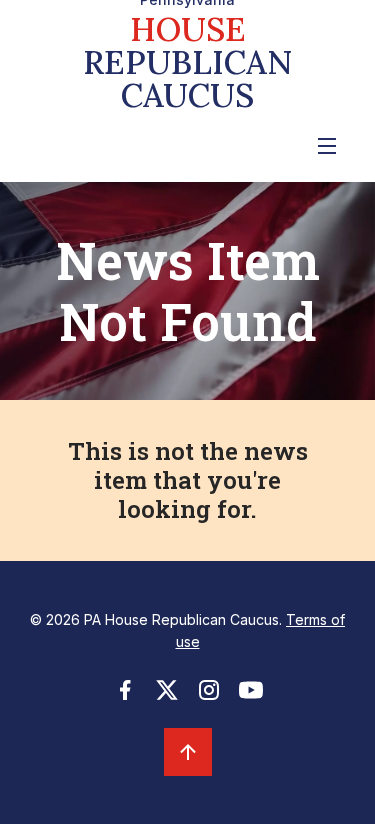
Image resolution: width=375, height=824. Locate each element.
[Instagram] (209, 696)
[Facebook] (125, 696)
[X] (167, 696)
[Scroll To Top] (188, 752)
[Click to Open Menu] (327, 146)
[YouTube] (251, 696)
